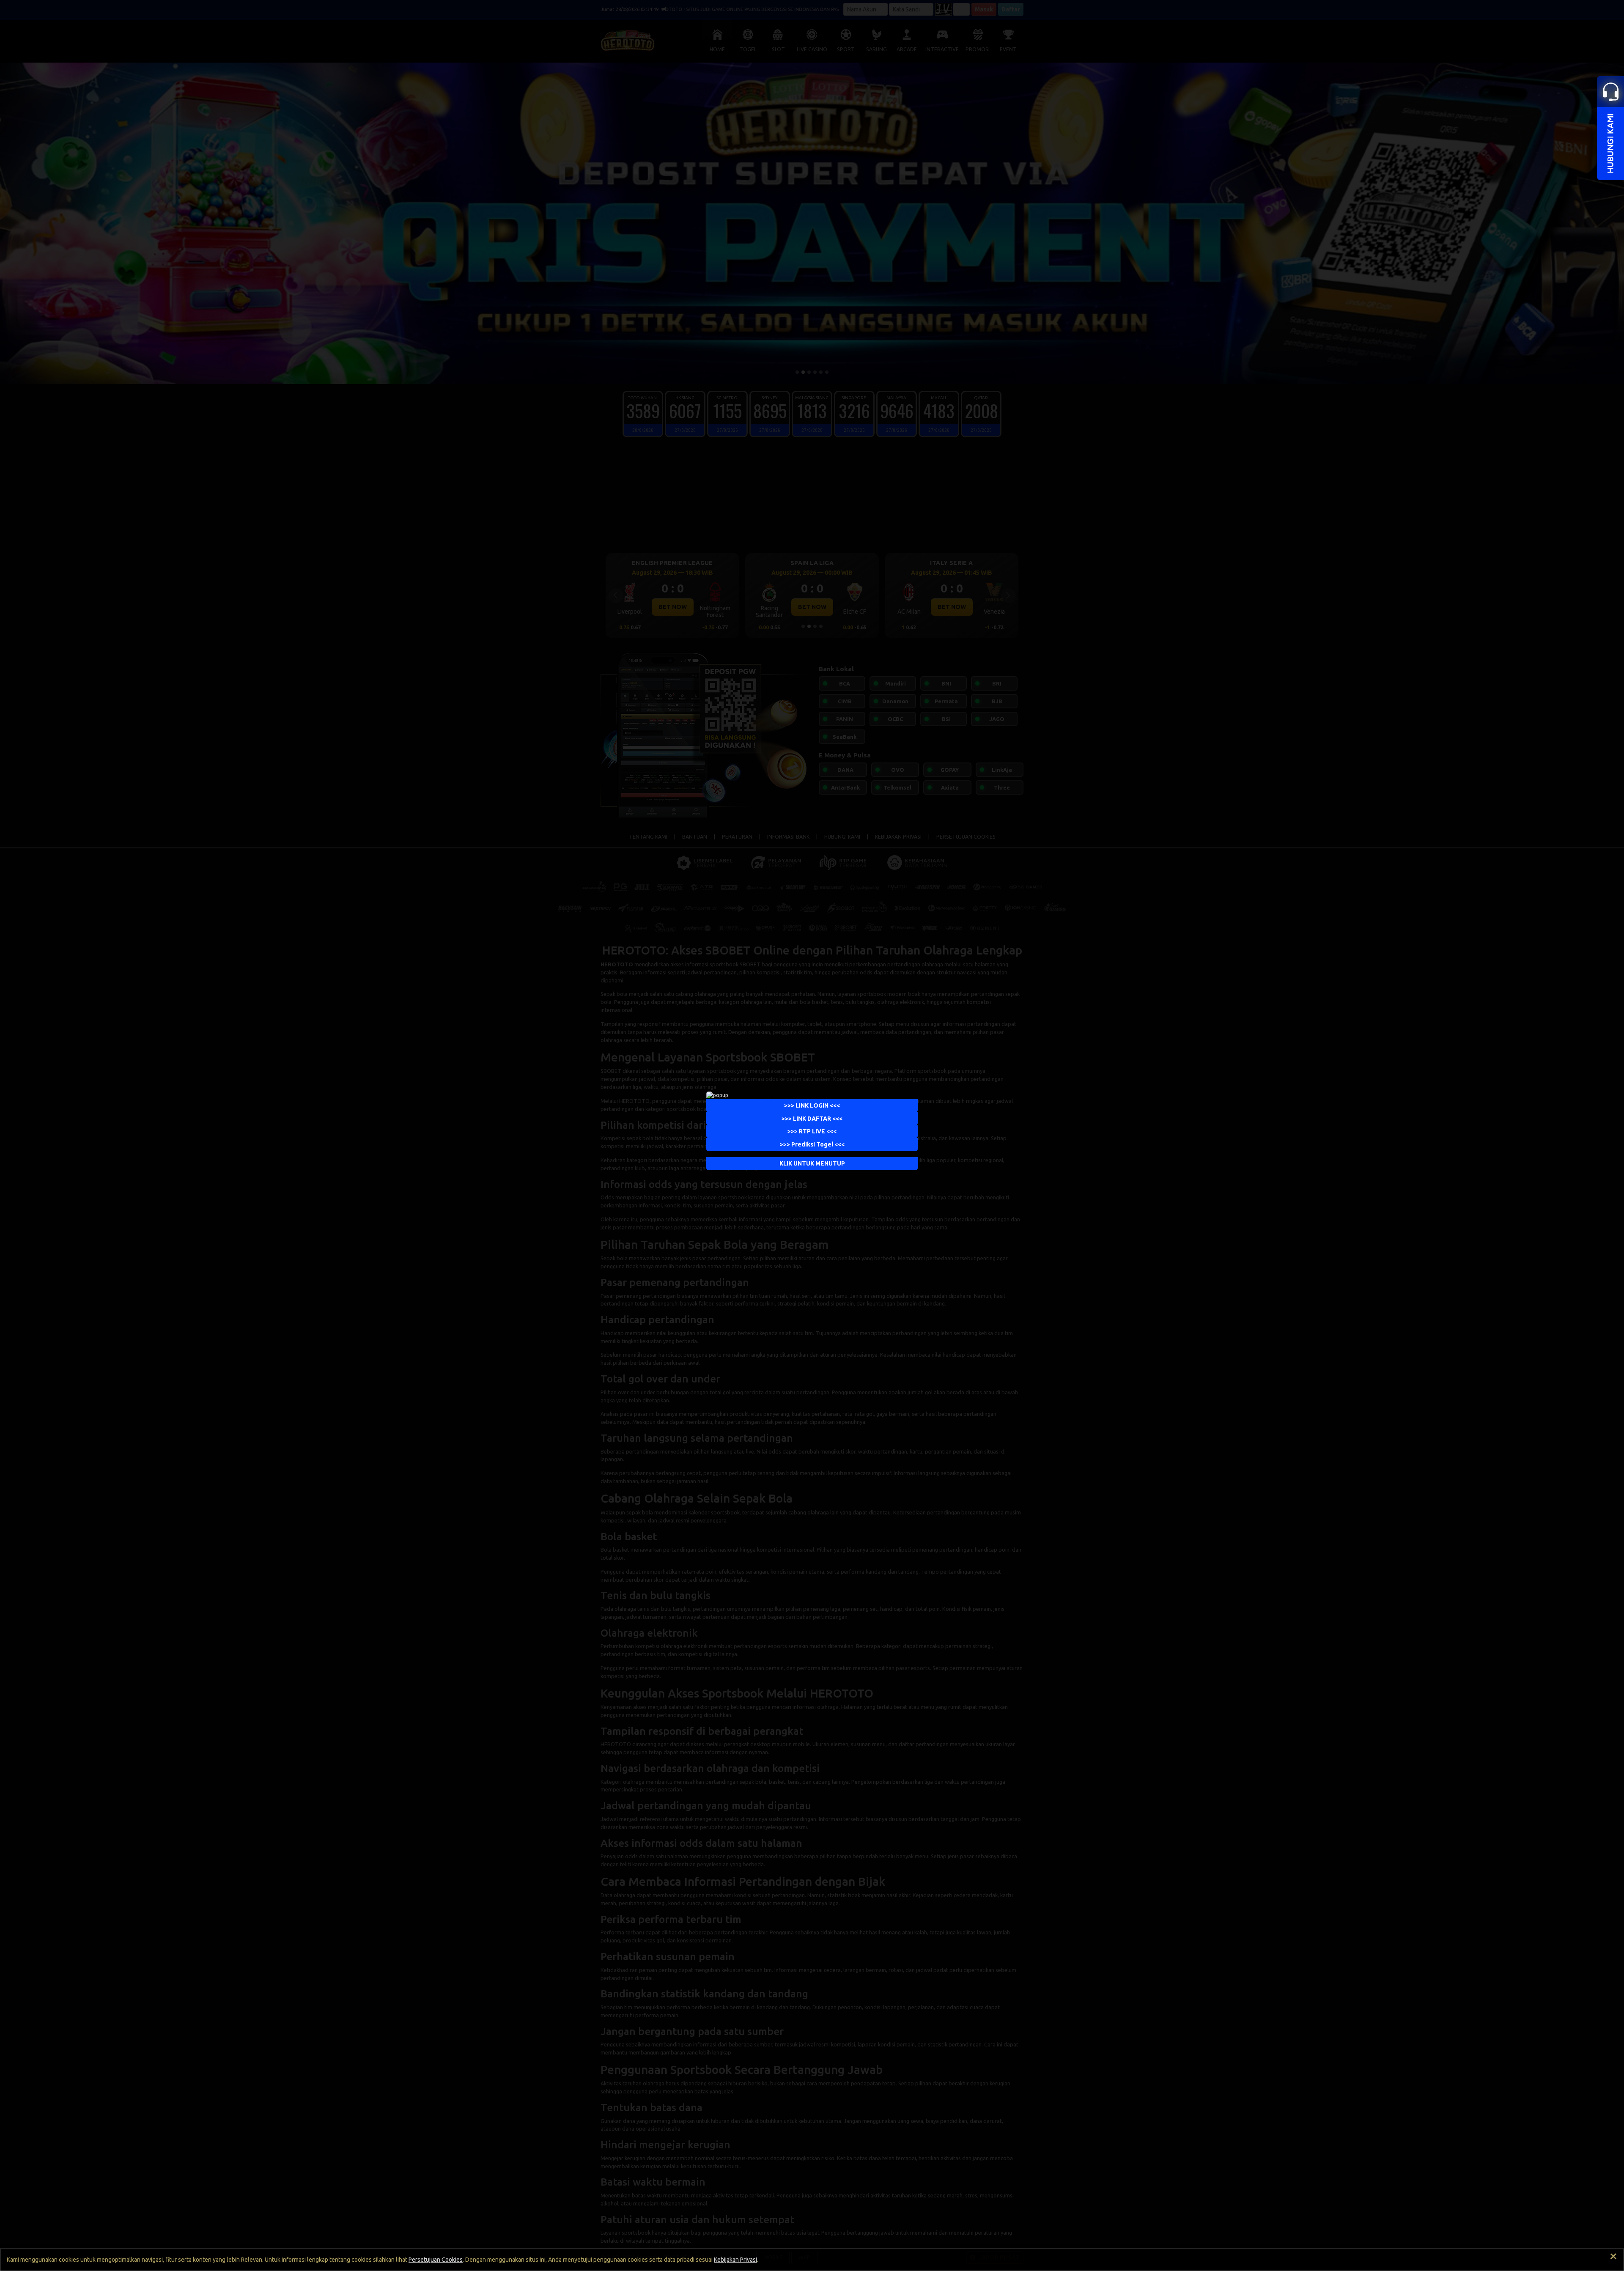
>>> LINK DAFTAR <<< (812, 1119)
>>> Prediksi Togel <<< (812, 1144)
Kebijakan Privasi (735, 2260)
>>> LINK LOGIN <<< (812, 1105)
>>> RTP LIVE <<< (812, 1131)
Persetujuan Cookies (436, 2260)
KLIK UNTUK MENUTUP (812, 1163)
